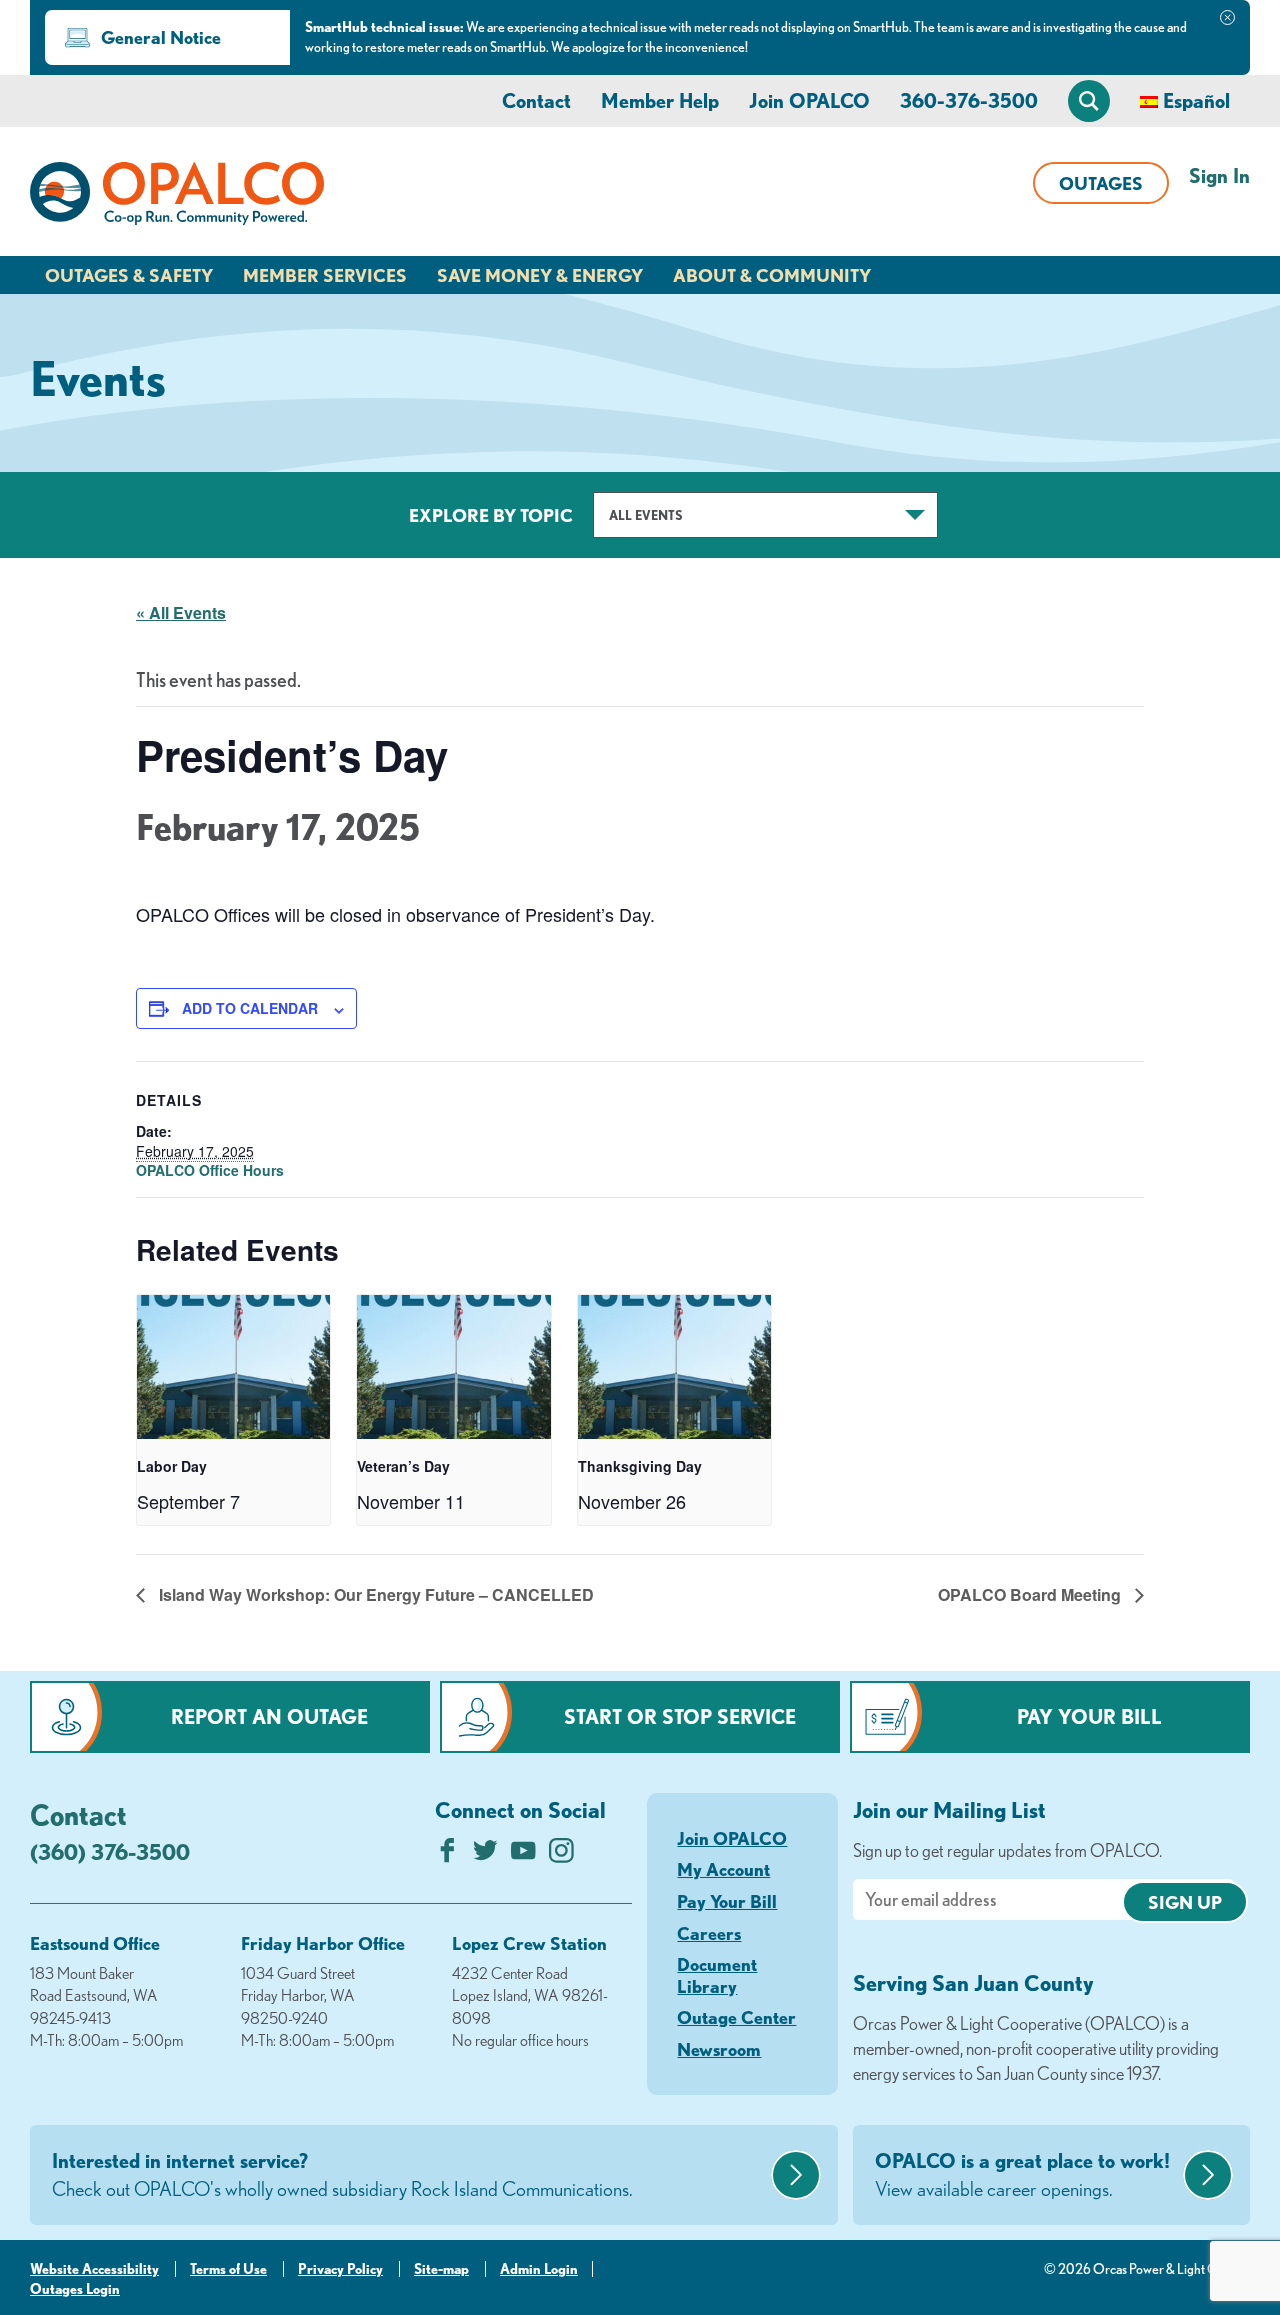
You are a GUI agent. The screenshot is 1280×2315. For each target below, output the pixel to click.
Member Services (325, 275)
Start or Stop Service (680, 1716)
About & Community (772, 275)
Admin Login (539, 2269)
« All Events (181, 612)
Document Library (717, 1975)
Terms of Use (228, 2269)
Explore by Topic (491, 515)
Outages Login (75, 2289)
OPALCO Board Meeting (1031, 1594)
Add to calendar (250, 1008)
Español (1196, 100)
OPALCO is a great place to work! (1022, 2174)
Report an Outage (269, 1716)
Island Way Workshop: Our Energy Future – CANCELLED (374, 1594)
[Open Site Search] (1089, 101)
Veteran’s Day (403, 1466)
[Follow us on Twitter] (485, 1855)
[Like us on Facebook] (447, 1855)
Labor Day (172, 1466)
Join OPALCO (809, 100)
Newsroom (719, 2049)
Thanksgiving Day (640, 1466)
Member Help (660, 100)
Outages (1101, 183)
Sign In (1219, 175)
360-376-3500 (969, 100)
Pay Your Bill (1089, 1716)
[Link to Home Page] (177, 197)
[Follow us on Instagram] (561, 1855)
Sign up (1185, 1902)
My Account (723, 1869)
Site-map (441, 2269)
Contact (536, 100)
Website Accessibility (94, 2269)
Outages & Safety (129, 275)
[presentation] (233, 1367)
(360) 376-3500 (110, 1851)
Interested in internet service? (342, 2174)
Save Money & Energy (540, 275)
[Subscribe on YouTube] (523, 1855)
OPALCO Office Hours (210, 1170)
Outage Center (736, 2017)
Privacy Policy (340, 2269)
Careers (709, 1933)
